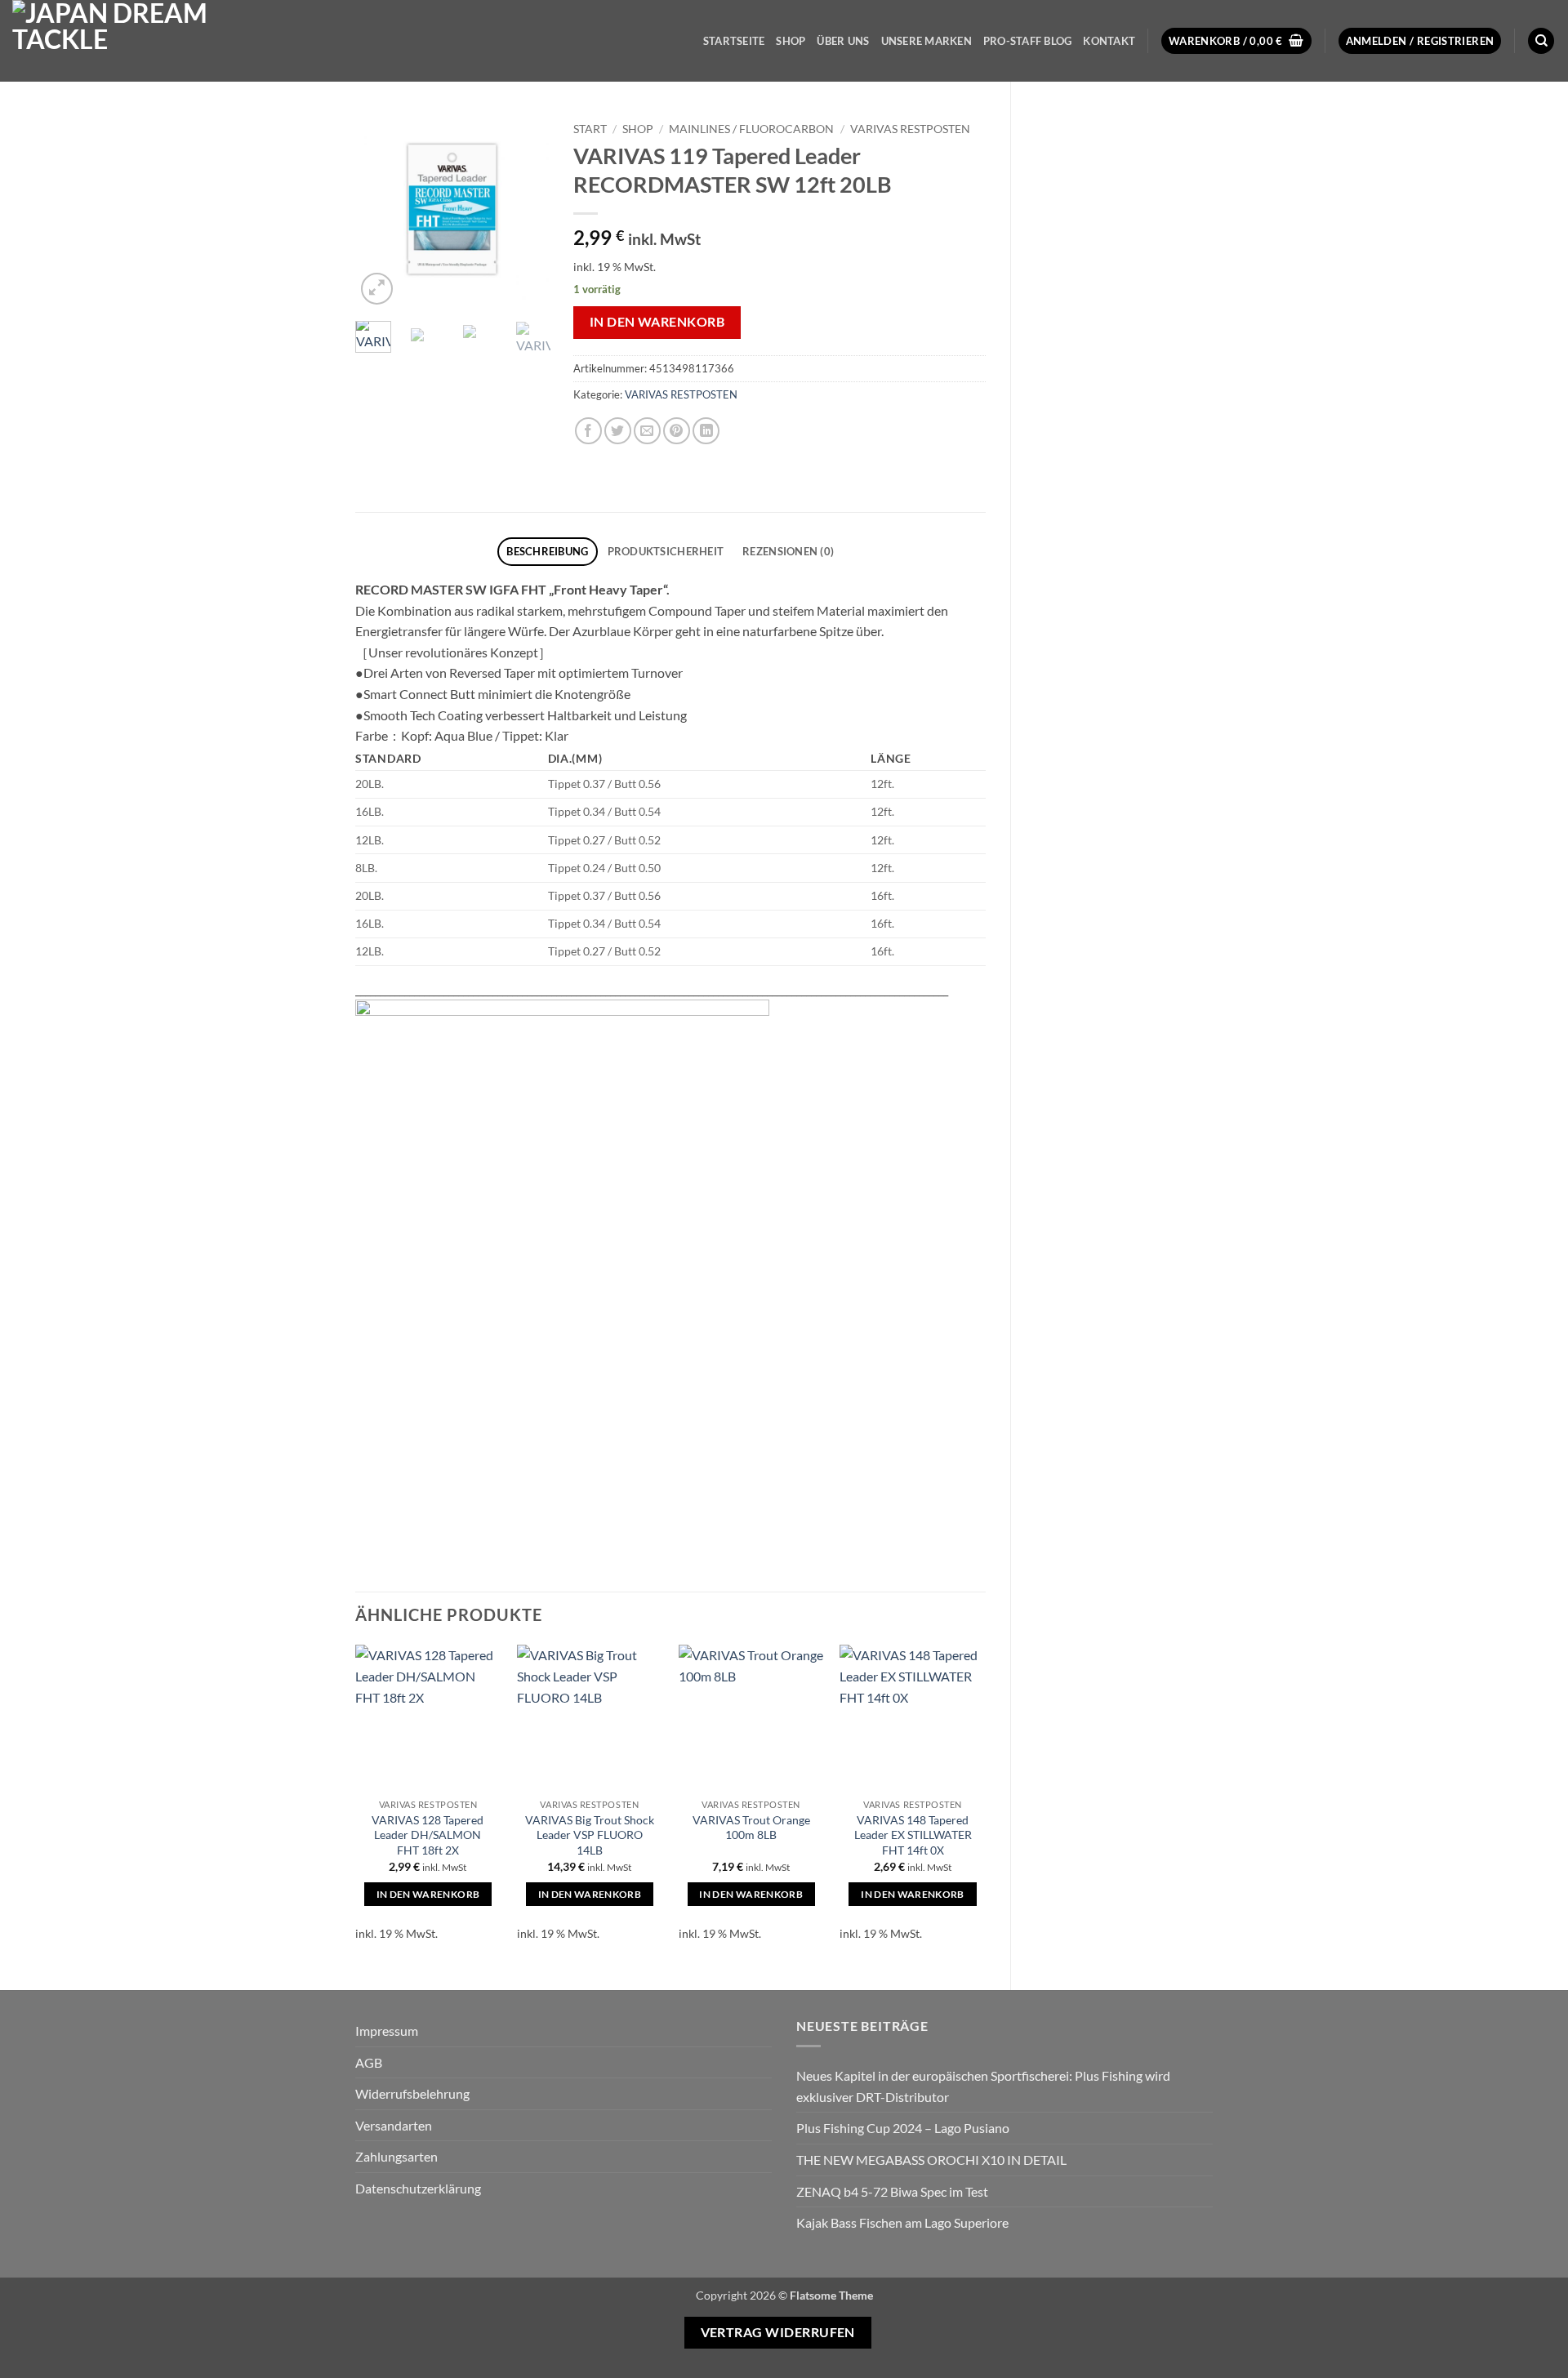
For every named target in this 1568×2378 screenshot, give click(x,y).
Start (590, 129)
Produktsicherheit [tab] (666, 551)
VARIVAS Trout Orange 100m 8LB (751, 1828)
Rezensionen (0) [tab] (788, 551)
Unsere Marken (927, 41)
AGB (369, 2062)
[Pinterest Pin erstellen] (677, 431)
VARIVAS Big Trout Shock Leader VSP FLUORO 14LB (590, 1835)
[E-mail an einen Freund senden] (647, 431)
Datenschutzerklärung (418, 2188)
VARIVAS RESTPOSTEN (910, 129)
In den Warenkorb (657, 322)
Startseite (734, 41)
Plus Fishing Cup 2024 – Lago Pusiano (903, 2128)
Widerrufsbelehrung (412, 2093)
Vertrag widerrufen (778, 2332)
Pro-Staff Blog (1028, 41)
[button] (1236, 41)
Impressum (387, 2031)
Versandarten (394, 2125)
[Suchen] (1541, 41)
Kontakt (1109, 41)
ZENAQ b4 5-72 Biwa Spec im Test (892, 2191)
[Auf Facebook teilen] (588, 431)
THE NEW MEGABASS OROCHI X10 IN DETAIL (931, 2160)
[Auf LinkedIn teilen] (706, 431)
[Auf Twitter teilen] (618, 431)
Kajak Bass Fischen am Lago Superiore (902, 2222)
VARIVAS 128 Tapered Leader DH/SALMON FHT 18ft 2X (428, 1835)
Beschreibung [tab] (547, 551)
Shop (791, 41)
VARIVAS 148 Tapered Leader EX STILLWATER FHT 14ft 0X (913, 1835)
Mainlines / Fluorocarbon (751, 129)
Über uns (843, 41)
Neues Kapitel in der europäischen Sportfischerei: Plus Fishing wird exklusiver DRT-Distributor (983, 2086)
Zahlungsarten (396, 2156)
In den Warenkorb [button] (428, 1894)
